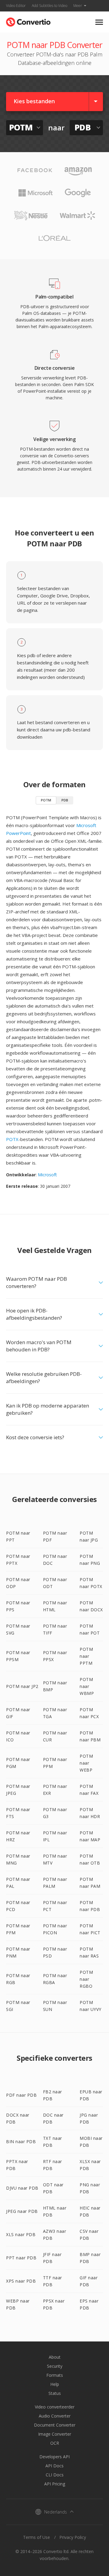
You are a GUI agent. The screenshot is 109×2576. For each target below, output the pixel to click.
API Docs (54, 2466)
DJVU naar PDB (22, 2188)
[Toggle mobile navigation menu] (99, 22)
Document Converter (55, 2425)
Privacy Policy (73, 2537)
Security (55, 2366)
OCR (55, 2443)
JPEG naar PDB (22, 2211)
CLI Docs (55, 2475)
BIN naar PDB (21, 2141)
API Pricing (55, 2484)
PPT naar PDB (21, 2258)
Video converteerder (55, 2407)
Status (55, 2393)
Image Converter (55, 2434)
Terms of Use (36, 2537)
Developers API (54, 2457)
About (55, 2357)
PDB (65, 800)
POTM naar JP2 (22, 1686)
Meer (78, 6)
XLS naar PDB (21, 2234)
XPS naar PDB (21, 2281)
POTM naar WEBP (86, 1763)
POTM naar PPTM (86, 1656)
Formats (55, 2375)
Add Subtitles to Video (50, 6)
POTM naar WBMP (87, 1686)
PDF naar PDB (21, 2095)
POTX (12, 1139)
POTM (46, 800)
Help (55, 2384)
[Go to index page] (28, 21)
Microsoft (47, 1175)
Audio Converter (55, 2416)
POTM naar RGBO (86, 1979)
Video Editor (16, 6)
